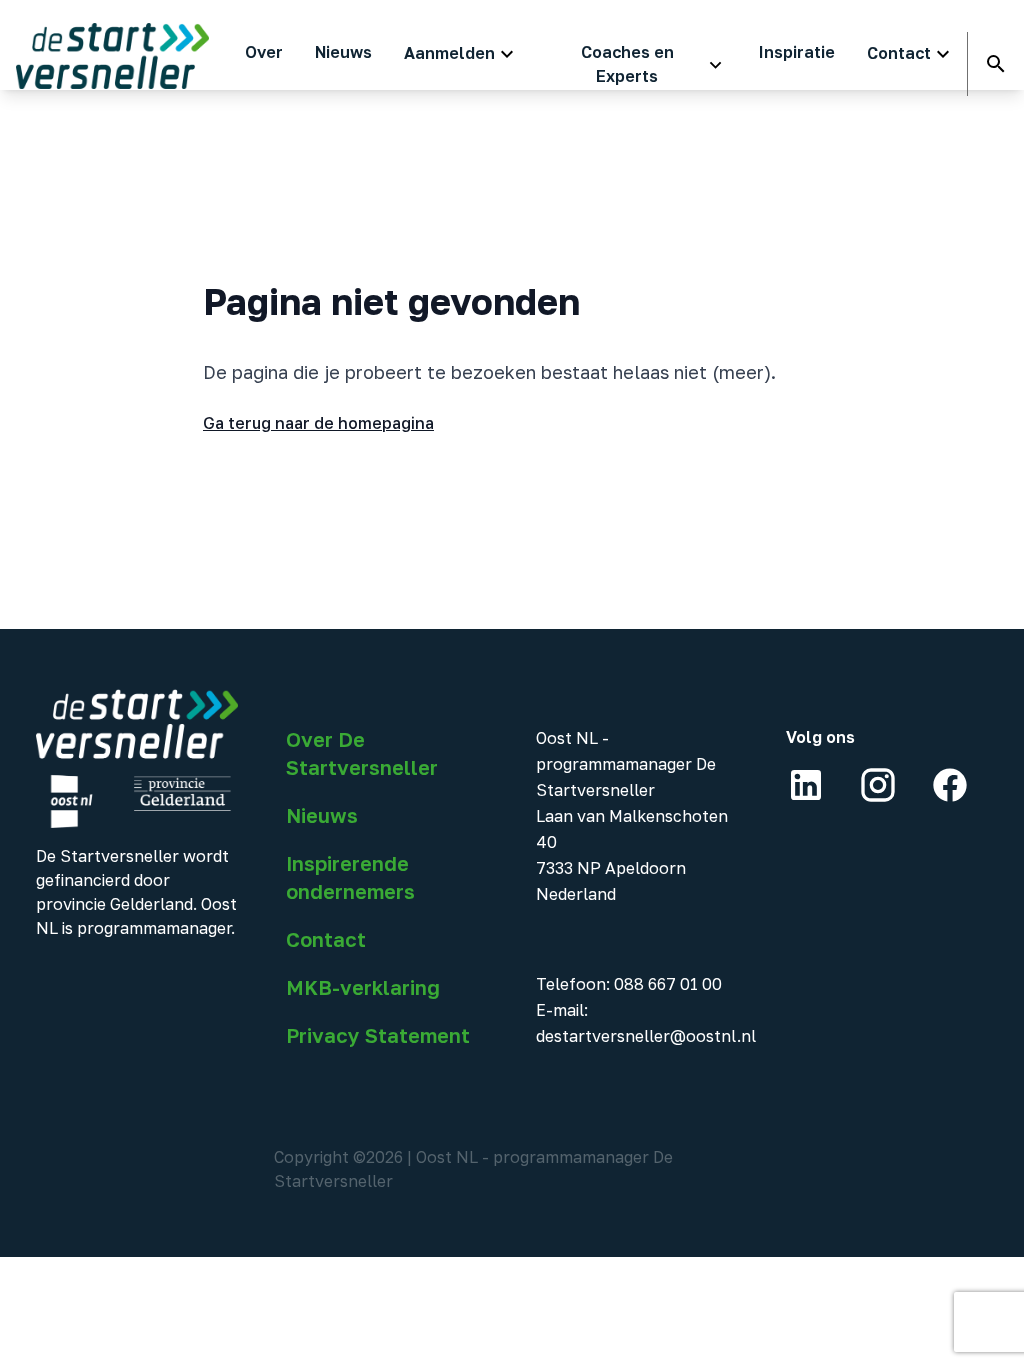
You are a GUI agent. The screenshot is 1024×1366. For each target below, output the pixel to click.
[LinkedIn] (806, 785)
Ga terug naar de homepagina (318, 423)
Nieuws (322, 815)
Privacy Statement (378, 1035)
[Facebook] (950, 785)
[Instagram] (878, 785)
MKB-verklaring (363, 987)
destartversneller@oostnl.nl (646, 1036)
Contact (326, 939)
